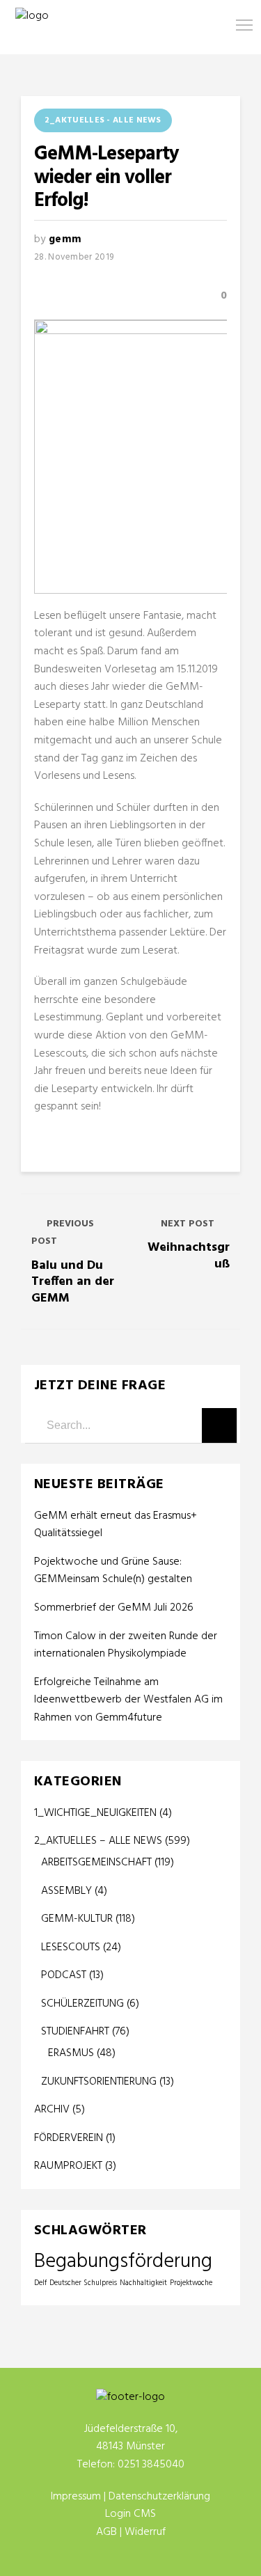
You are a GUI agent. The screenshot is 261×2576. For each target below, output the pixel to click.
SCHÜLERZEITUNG (82, 2004)
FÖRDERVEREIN (69, 2138)
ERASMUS (71, 2053)
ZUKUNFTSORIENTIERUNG (99, 2082)
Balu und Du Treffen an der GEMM (73, 1282)
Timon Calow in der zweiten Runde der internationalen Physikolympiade (126, 1646)
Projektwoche (191, 2283)
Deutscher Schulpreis (83, 2283)
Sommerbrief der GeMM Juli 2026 (114, 1608)
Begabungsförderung (123, 2262)
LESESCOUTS (71, 1947)
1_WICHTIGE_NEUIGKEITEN (95, 1813)
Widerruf (145, 2532)
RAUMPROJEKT (68, 2166)
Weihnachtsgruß (189, 1256)
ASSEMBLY (66, 1891)
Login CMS (130, 2514)
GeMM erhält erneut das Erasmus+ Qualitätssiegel (116, 1525)
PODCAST (64, 1975)
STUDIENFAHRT (75, 2032)
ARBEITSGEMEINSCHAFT (96, 1863)
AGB (106, 2532)
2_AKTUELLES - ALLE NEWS (103, 120)
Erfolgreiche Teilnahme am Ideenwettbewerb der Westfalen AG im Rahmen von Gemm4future (128, 1700)
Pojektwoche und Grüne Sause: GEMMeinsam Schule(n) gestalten (113, 1571)
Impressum (76, 2497)
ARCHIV (52, 2110)
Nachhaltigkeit (143, 2283)
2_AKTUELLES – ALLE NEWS (98, 1841)
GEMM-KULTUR (77, 1919)
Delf (40, 2283)
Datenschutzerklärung (159, 2497)
